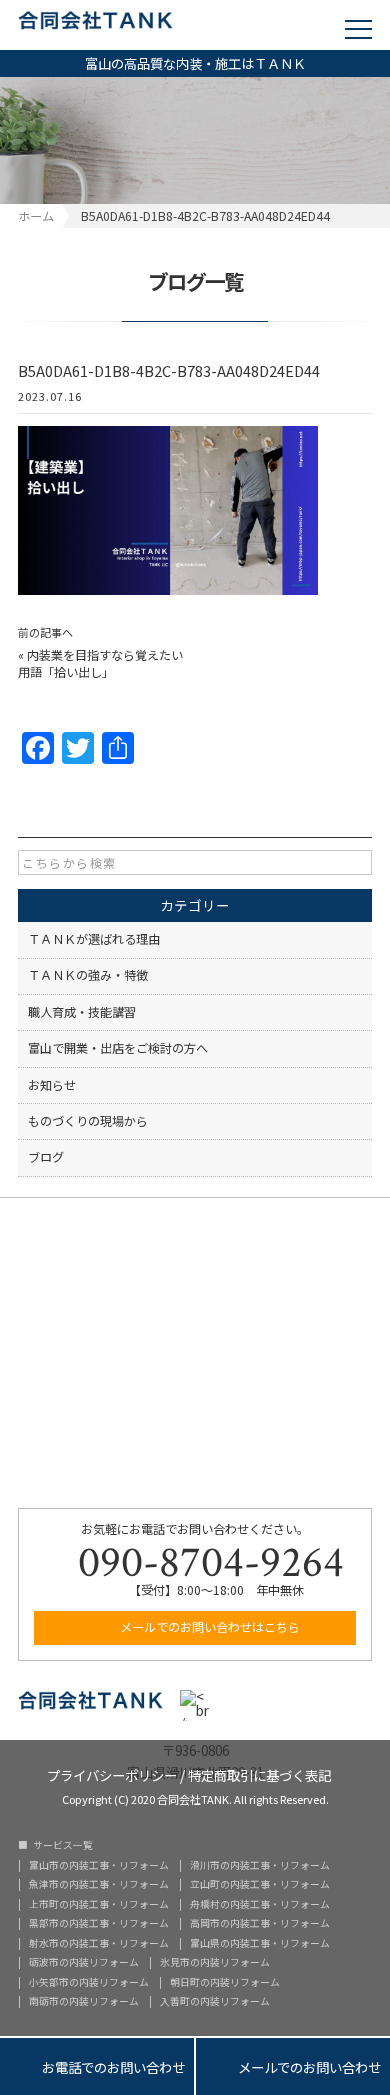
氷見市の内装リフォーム (215, 1963)
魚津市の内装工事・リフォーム (99, 1885)
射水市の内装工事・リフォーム (99, 1944)
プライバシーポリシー (112, 1773)
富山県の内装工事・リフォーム (260, 1944)
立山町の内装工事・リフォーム (260, 1885)
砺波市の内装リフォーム (84, 1963)
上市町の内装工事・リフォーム (99, 1905)
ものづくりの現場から (88, 1121)
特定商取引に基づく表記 (259, 1773)
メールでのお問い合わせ (293, 2067)
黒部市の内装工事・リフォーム (99, 1924)
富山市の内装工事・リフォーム (99, 1866)
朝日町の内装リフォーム (225, 1983)
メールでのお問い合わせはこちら (208, 1627)
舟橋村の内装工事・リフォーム (260, 1905)
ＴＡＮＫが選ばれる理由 (94, 939)
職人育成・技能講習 (82, 1012)
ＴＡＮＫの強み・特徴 (88, 975)
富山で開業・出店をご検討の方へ (118, 1048)
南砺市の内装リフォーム (84, 2002)
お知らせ (52, 1085)
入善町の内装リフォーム (215, 2002)
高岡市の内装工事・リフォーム (260, 1924)
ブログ (46, 1157)
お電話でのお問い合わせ (97, 2067)
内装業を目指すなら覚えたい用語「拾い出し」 (100, 663)
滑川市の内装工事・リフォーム (260, 1866)
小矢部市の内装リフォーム (89, 1983)
